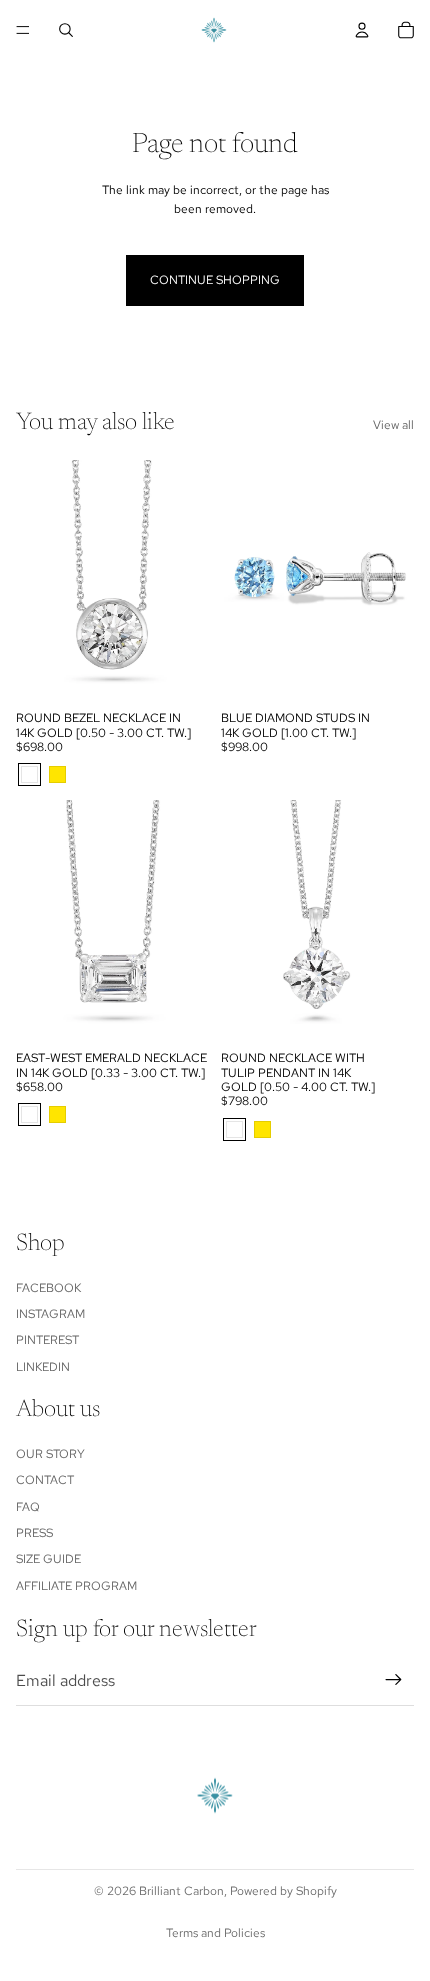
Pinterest (47, 1340)
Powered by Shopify (283, 1891)
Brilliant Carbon (181, 1891)
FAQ (28, 1507)
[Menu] (23, 30)
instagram (50, 1314)
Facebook (48, 1288)
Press (34, 1533)
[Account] (362, 30)
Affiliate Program (76, 1586)
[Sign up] (394, 1681)
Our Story (50, 1454)
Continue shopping (215, 280)
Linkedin (43, 1367)
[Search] (66, 30)
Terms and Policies (215, 1933)
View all (393, 425)
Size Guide (48, 1559)
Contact (45, 1480)
